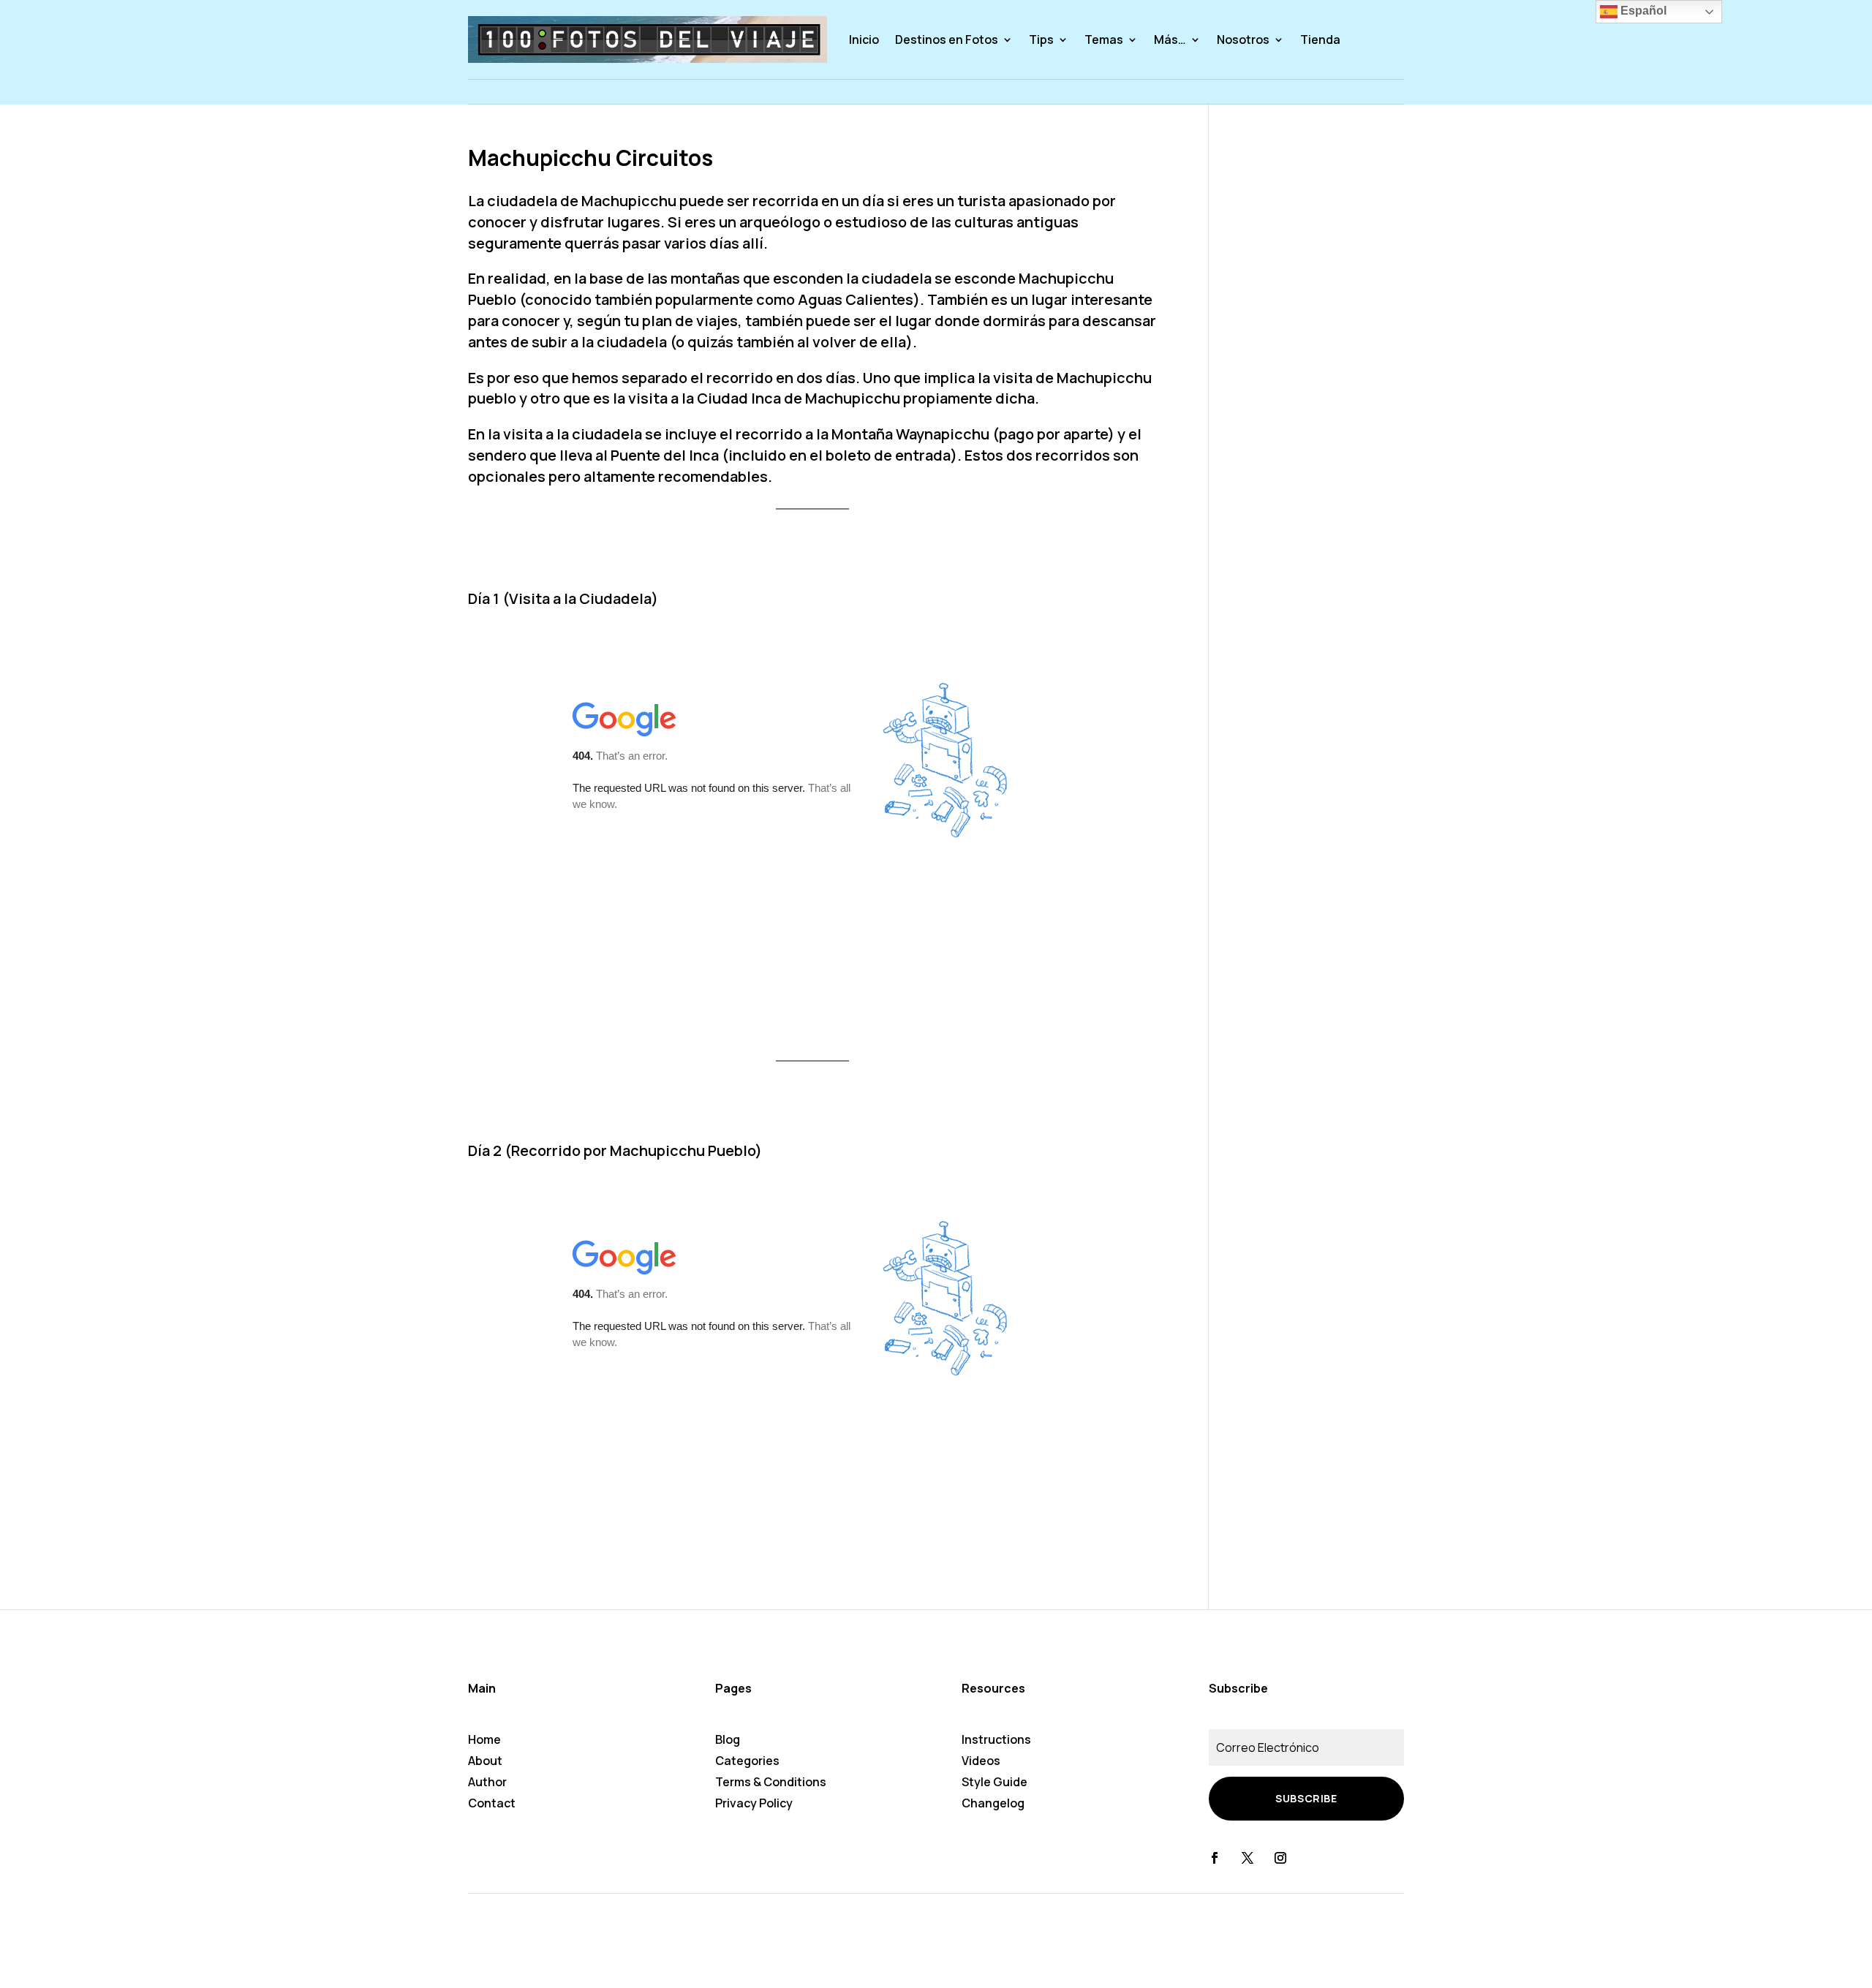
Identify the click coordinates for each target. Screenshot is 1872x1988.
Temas (1104, 39)
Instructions (996, 1739)
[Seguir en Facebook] (1215, 1858)
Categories (747, 1761)
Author (487, 1782)
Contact (492, 1803)
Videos (981, 1761)
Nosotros (1243, 39)
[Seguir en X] (1248, 1858)
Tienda (1320, 39)
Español (1642, 11)
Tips (1041, 39)
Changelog (993, 1803)
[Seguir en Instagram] (1280, 1858)
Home (484, 1739)
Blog (728, 1739)
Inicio (864, 39)
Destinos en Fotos (947, 39)
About (485, 1761)
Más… (1170, 39)
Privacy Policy (754, 1803)
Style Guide (994, 1782)
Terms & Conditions (771, 1782)
